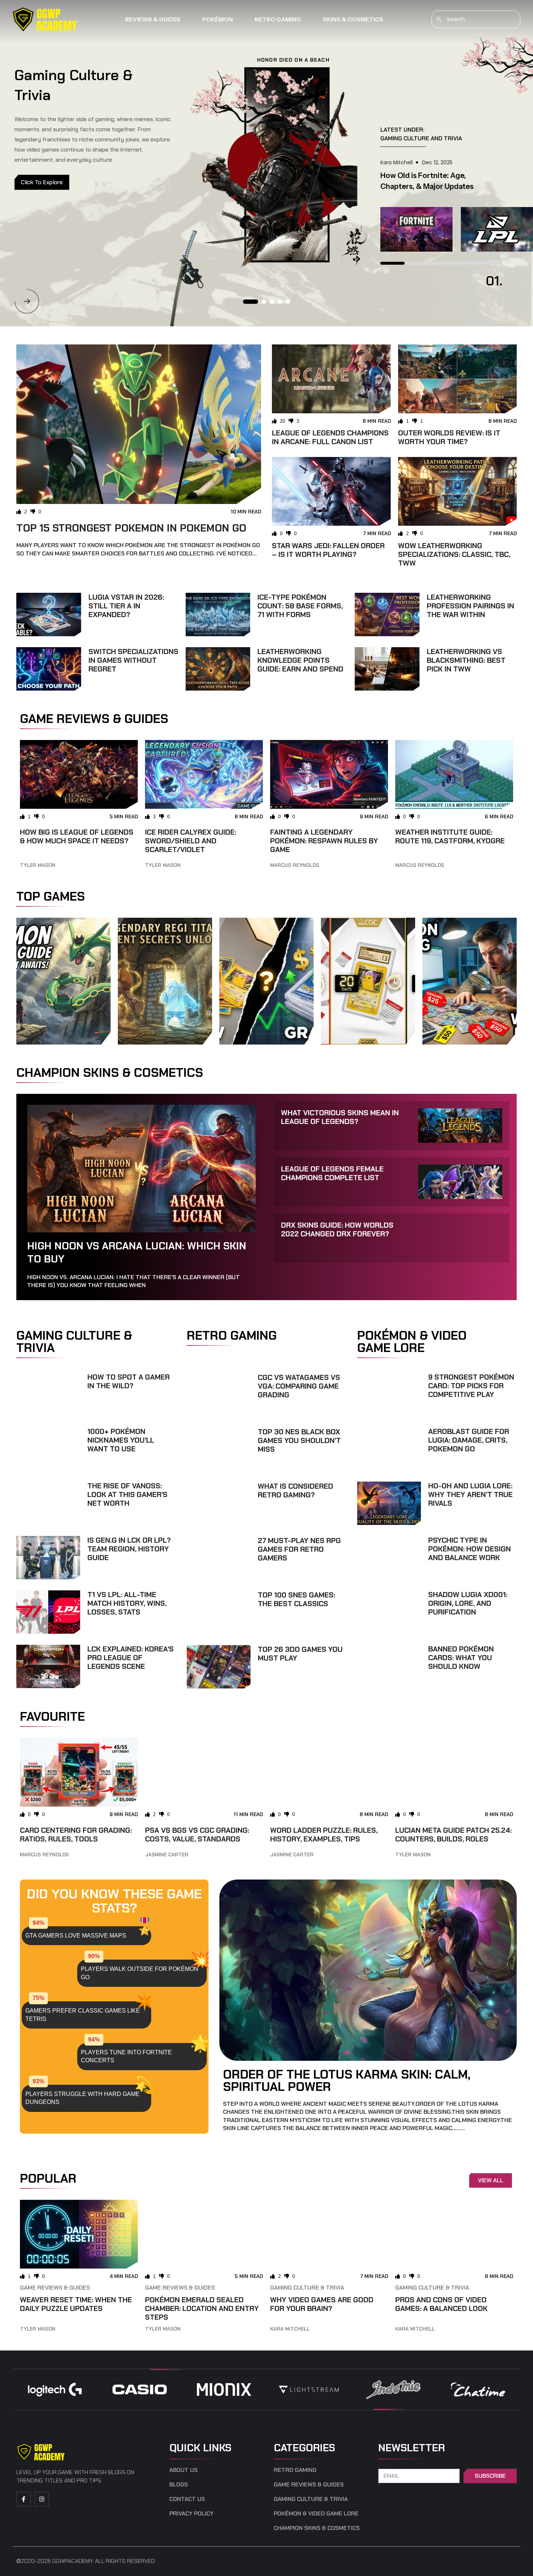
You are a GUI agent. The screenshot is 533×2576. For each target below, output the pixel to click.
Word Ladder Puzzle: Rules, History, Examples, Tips (324, 1835)
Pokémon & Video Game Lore (316, 2514)
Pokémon (218, 19)
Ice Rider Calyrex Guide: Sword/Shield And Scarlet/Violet (191, 841)
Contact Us (187, 2499)
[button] (27, 301)
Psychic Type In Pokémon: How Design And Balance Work (470, 1549)
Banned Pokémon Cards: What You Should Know (461, 1658)
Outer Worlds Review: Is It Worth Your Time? (449, 437)
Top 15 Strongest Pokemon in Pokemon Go (131, 528)
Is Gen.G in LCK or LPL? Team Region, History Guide (129, 1549)
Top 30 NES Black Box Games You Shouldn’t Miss (299, 1440)
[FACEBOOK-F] (24, 2499)
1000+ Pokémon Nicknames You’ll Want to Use (121, 1440)
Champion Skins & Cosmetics (317, 2528)
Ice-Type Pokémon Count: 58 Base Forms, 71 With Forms (300, 606)
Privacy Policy (191, 2514)
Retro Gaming (278, 19)
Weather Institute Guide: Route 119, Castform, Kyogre (450, 836)
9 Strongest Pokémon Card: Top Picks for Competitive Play (471, 1386)
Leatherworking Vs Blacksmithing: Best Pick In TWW (466, 660)
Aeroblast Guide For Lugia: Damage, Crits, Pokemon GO (469, 1440)
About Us (183, 2470)
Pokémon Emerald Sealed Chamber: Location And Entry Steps (202, 2308)
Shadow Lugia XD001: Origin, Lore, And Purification (468, 1603)
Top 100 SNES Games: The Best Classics (296, 1599)
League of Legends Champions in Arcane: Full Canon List (330, 437)
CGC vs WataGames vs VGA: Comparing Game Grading (299, 1386)
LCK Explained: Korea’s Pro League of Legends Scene (131, 1658)
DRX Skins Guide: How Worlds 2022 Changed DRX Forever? (337, 1229)
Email (387, 2465)
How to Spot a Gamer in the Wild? (129, 1381)
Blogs (179, 2485)
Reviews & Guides (153, 19)
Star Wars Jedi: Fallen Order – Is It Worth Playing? (328, 550)
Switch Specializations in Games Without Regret (133, 660)
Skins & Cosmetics (353, 19)
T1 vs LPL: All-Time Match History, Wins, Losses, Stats (127, 1603)
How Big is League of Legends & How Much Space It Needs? (77, 836)
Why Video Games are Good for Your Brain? (322, 2304)
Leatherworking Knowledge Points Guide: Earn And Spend (300, 660)
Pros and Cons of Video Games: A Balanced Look (441, 2304)
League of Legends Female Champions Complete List (332, 1173)
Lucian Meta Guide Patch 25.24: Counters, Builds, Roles (453, 1835)
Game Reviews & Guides (55, 2288)
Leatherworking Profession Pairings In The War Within (470, 606)
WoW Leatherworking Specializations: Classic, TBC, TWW (454, 554)
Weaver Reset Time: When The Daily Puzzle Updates (76, 2304)
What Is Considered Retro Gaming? (296, 1490)
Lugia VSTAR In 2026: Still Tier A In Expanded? (126, 606)
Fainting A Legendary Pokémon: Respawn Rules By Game (324, 841)
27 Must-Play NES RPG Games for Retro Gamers (299, 1549)
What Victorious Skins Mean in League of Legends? (340, 1117)
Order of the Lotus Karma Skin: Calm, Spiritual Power (347, 2080)
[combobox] (476, 19)
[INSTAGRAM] (42, 2499)
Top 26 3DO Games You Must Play (300, 1654)
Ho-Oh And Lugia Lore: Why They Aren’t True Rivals (470, 1494)
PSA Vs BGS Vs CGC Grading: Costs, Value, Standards (197, 1835)
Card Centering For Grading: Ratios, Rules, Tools (76, 1835)
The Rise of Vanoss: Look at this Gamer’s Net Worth (127, 1494)
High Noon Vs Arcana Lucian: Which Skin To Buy (137, 1252)
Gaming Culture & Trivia (307, 2288)
